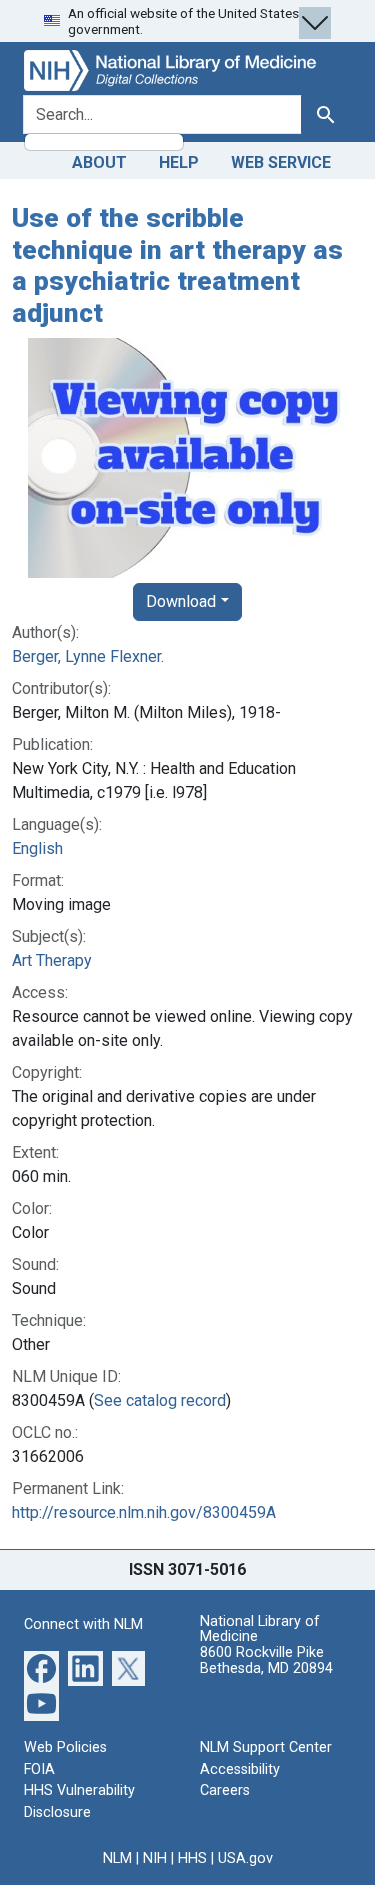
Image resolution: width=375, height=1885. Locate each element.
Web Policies (65, 1747)
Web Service (281, 162)
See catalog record (160, 1400)
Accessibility (240, 1769)
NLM (117, 1858)
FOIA (39, 1769)
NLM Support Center (266, 1747)
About (99, 162)
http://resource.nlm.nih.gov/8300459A (144, 1512)
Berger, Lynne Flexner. (88, 656)
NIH (155, 1858)
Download (181, 601)
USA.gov (245, 1858)
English (37, 848)
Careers (225, 1790)
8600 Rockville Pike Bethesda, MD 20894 (266, 1660)
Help (179, 162)
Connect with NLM (83, 1624)
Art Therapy (52, 960)
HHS (192, 1858)
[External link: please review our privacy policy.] (41, 1667)
